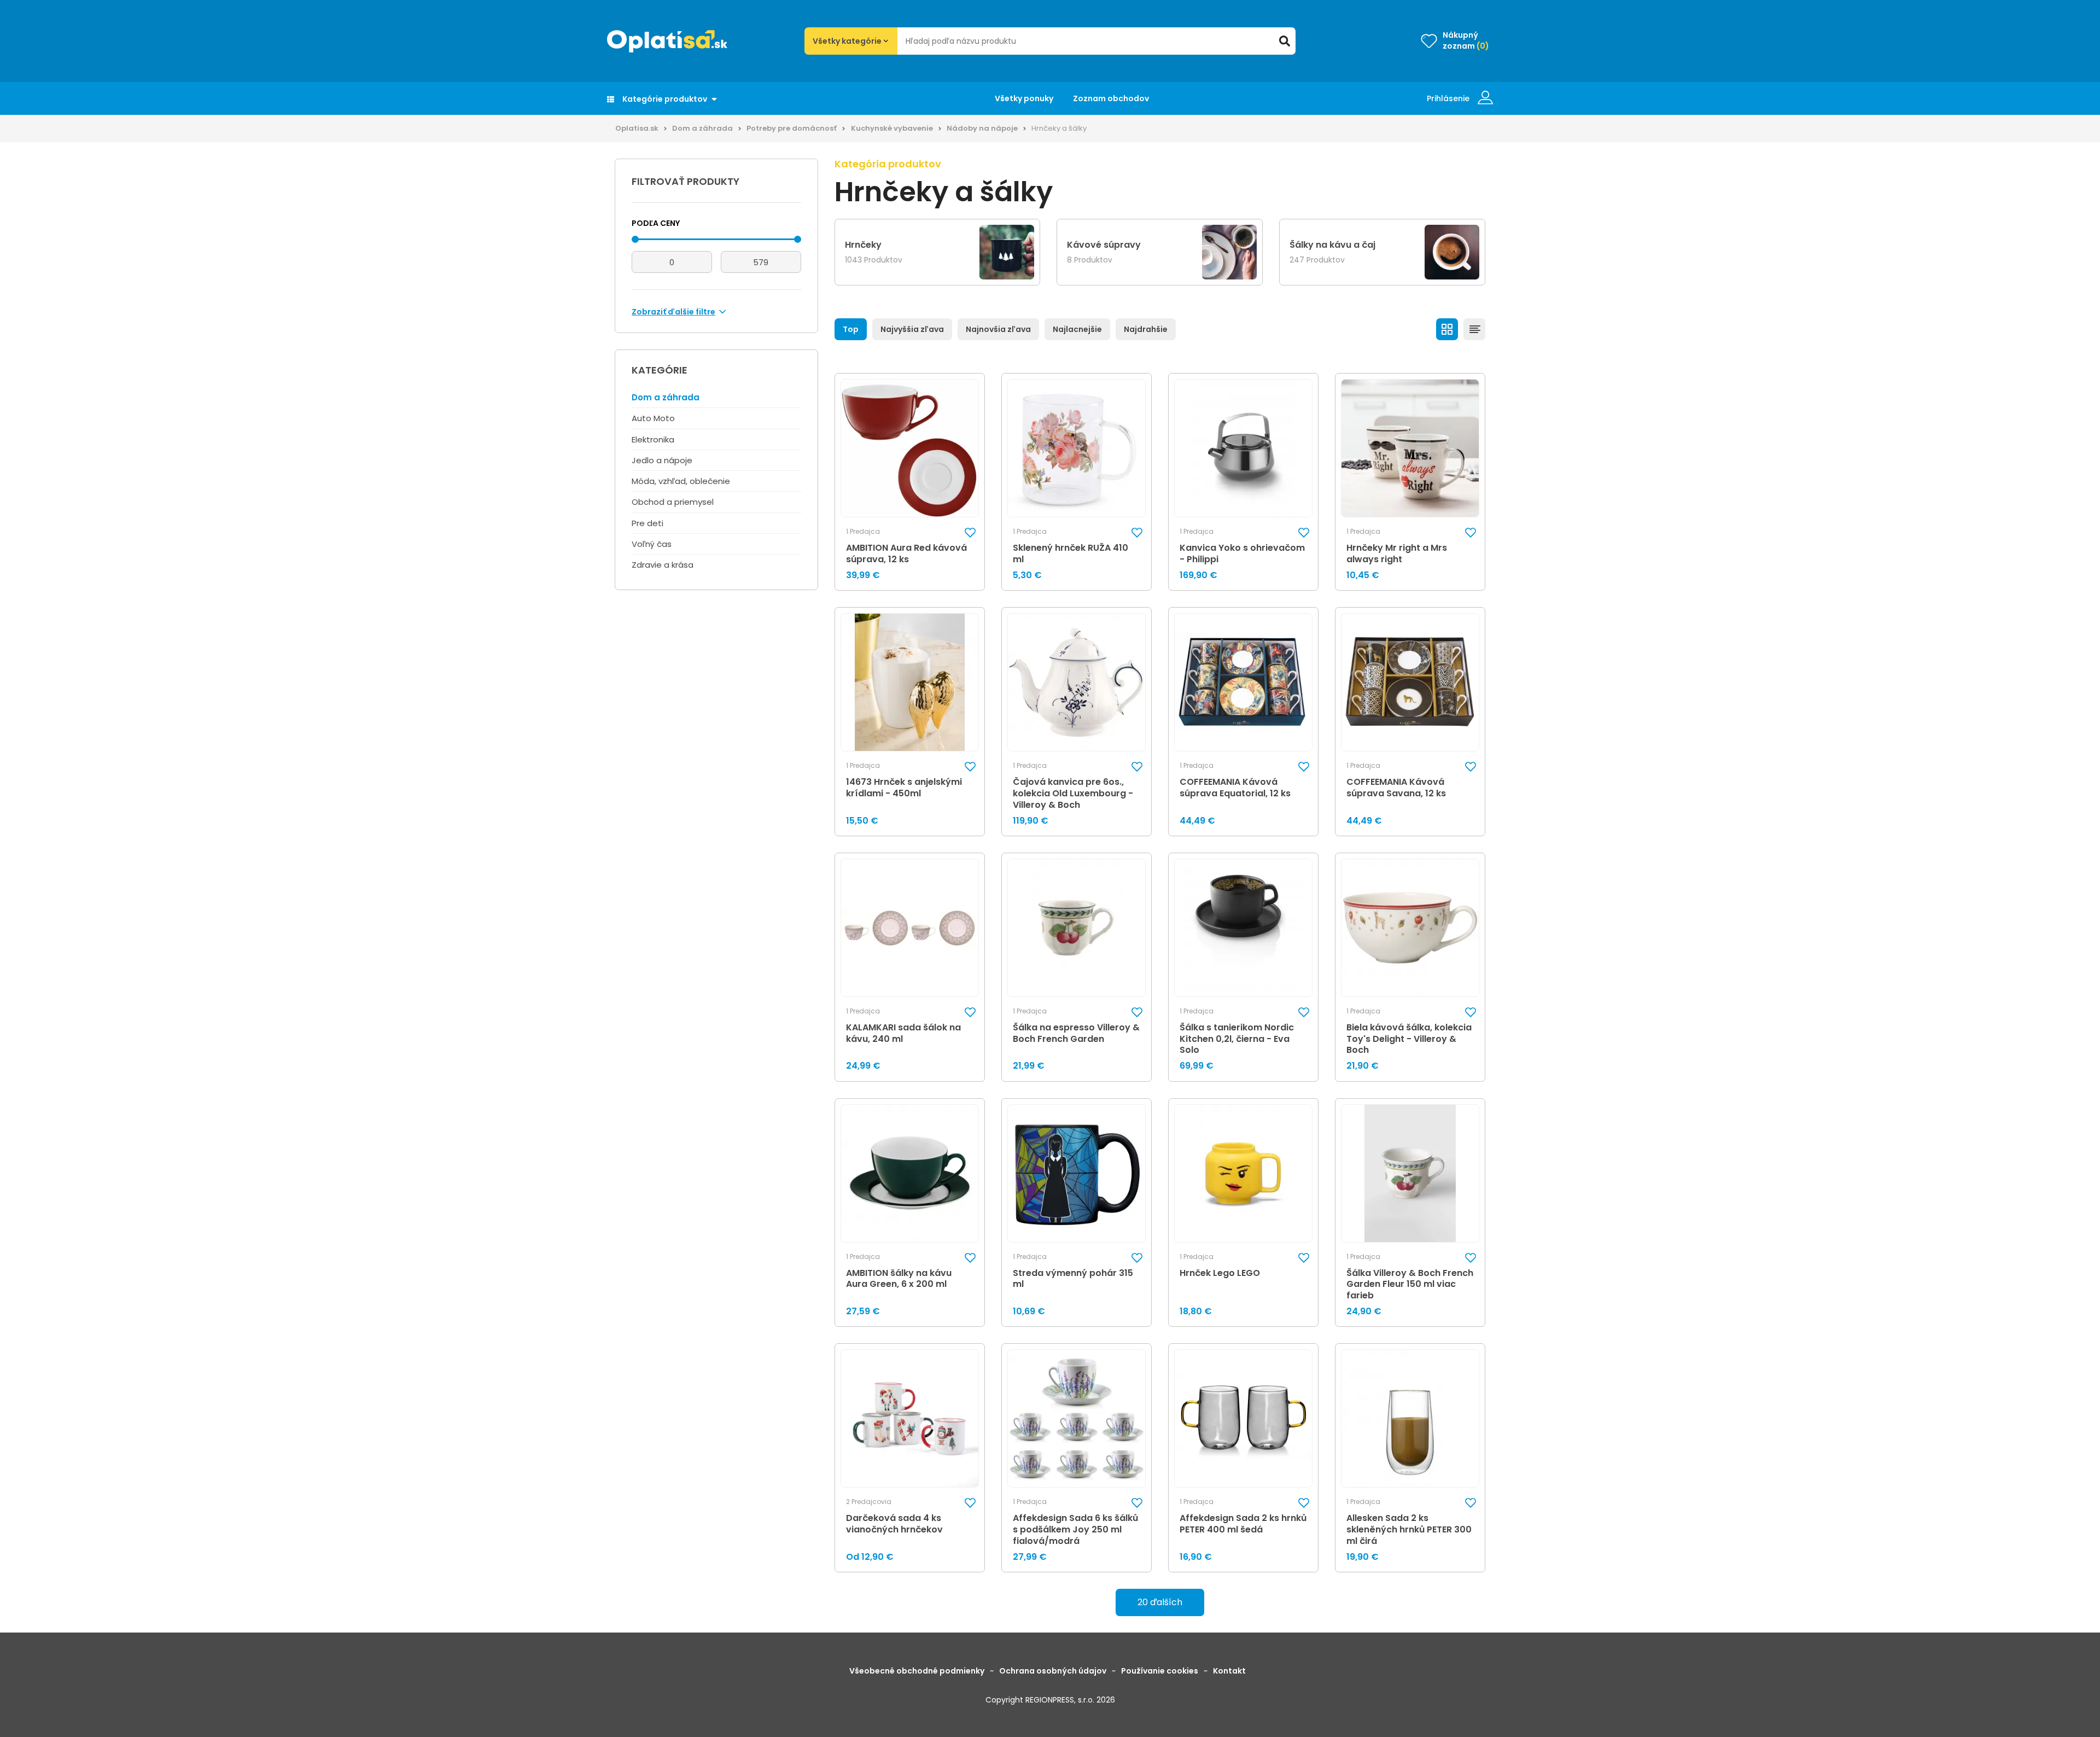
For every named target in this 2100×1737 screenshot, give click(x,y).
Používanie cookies (1160, 1671)
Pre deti (647, 523)
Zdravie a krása (663, 565)
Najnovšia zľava (998, 329)
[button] (970, 532)
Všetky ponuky (1024, 98)
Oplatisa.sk (637, 128)
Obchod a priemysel (673, 502)
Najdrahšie (1146, 329)
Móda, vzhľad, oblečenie (681, 481)
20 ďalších (1160, 1602)
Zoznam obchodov (1111, 98)
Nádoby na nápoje (982, 128)
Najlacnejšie (1077, 329)
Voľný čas (652, 544)
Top (851, 329)
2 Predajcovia (869, 1502)
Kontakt (1229, 1671)
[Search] (1285, 41)
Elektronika (653, 439)
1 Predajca (863, 532)
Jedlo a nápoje (662, 460)
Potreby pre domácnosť (792, 128)
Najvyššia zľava (912, 329)
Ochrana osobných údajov (1053, 1671)
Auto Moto (653, 418)
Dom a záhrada (702, 128)
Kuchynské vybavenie (892, 128)
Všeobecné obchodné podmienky (917, 1671)
